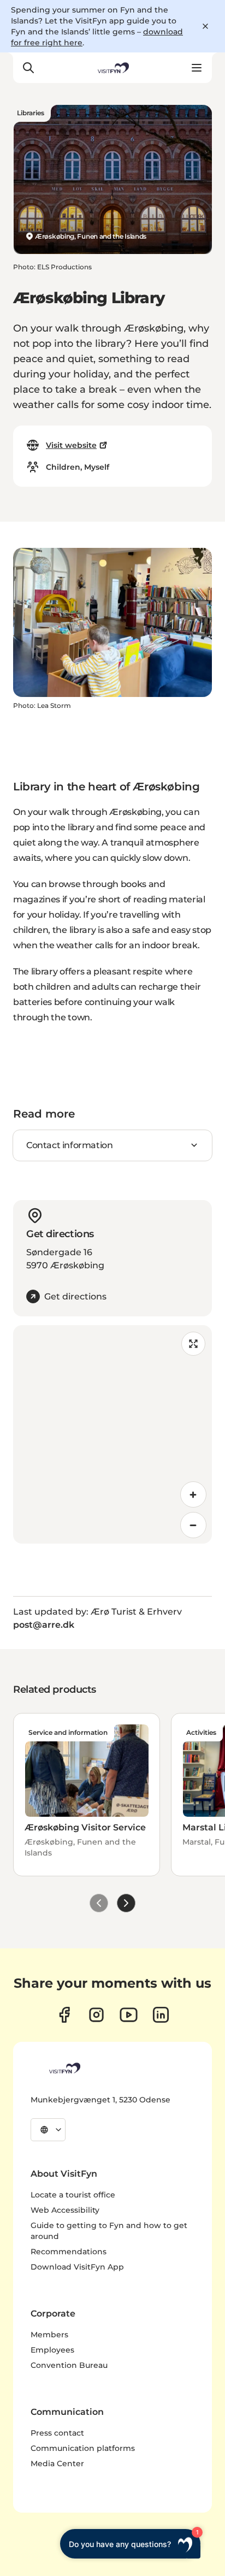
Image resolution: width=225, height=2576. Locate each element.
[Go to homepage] (112, 68)
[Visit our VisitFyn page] (64, 2015)
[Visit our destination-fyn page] (161, 2015)
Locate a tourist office (73, 2195)
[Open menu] (197, 68)
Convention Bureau (69, 2365)
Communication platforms (83, 2448)
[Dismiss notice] (205, 26)
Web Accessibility (65, 2210)
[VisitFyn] (64, 2068)
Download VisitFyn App (77, 2267)
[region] (112, 1434)
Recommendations (69, 2252)
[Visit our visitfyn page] (96, 2015)
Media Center (57, 2463)
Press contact (57, 2433)
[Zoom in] (193, 1494)
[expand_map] (193, 1344)
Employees (52, 2350)
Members (49, 2335)
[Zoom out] (193, 1525)
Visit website (71, 445)
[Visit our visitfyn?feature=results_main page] (129, 2015)
